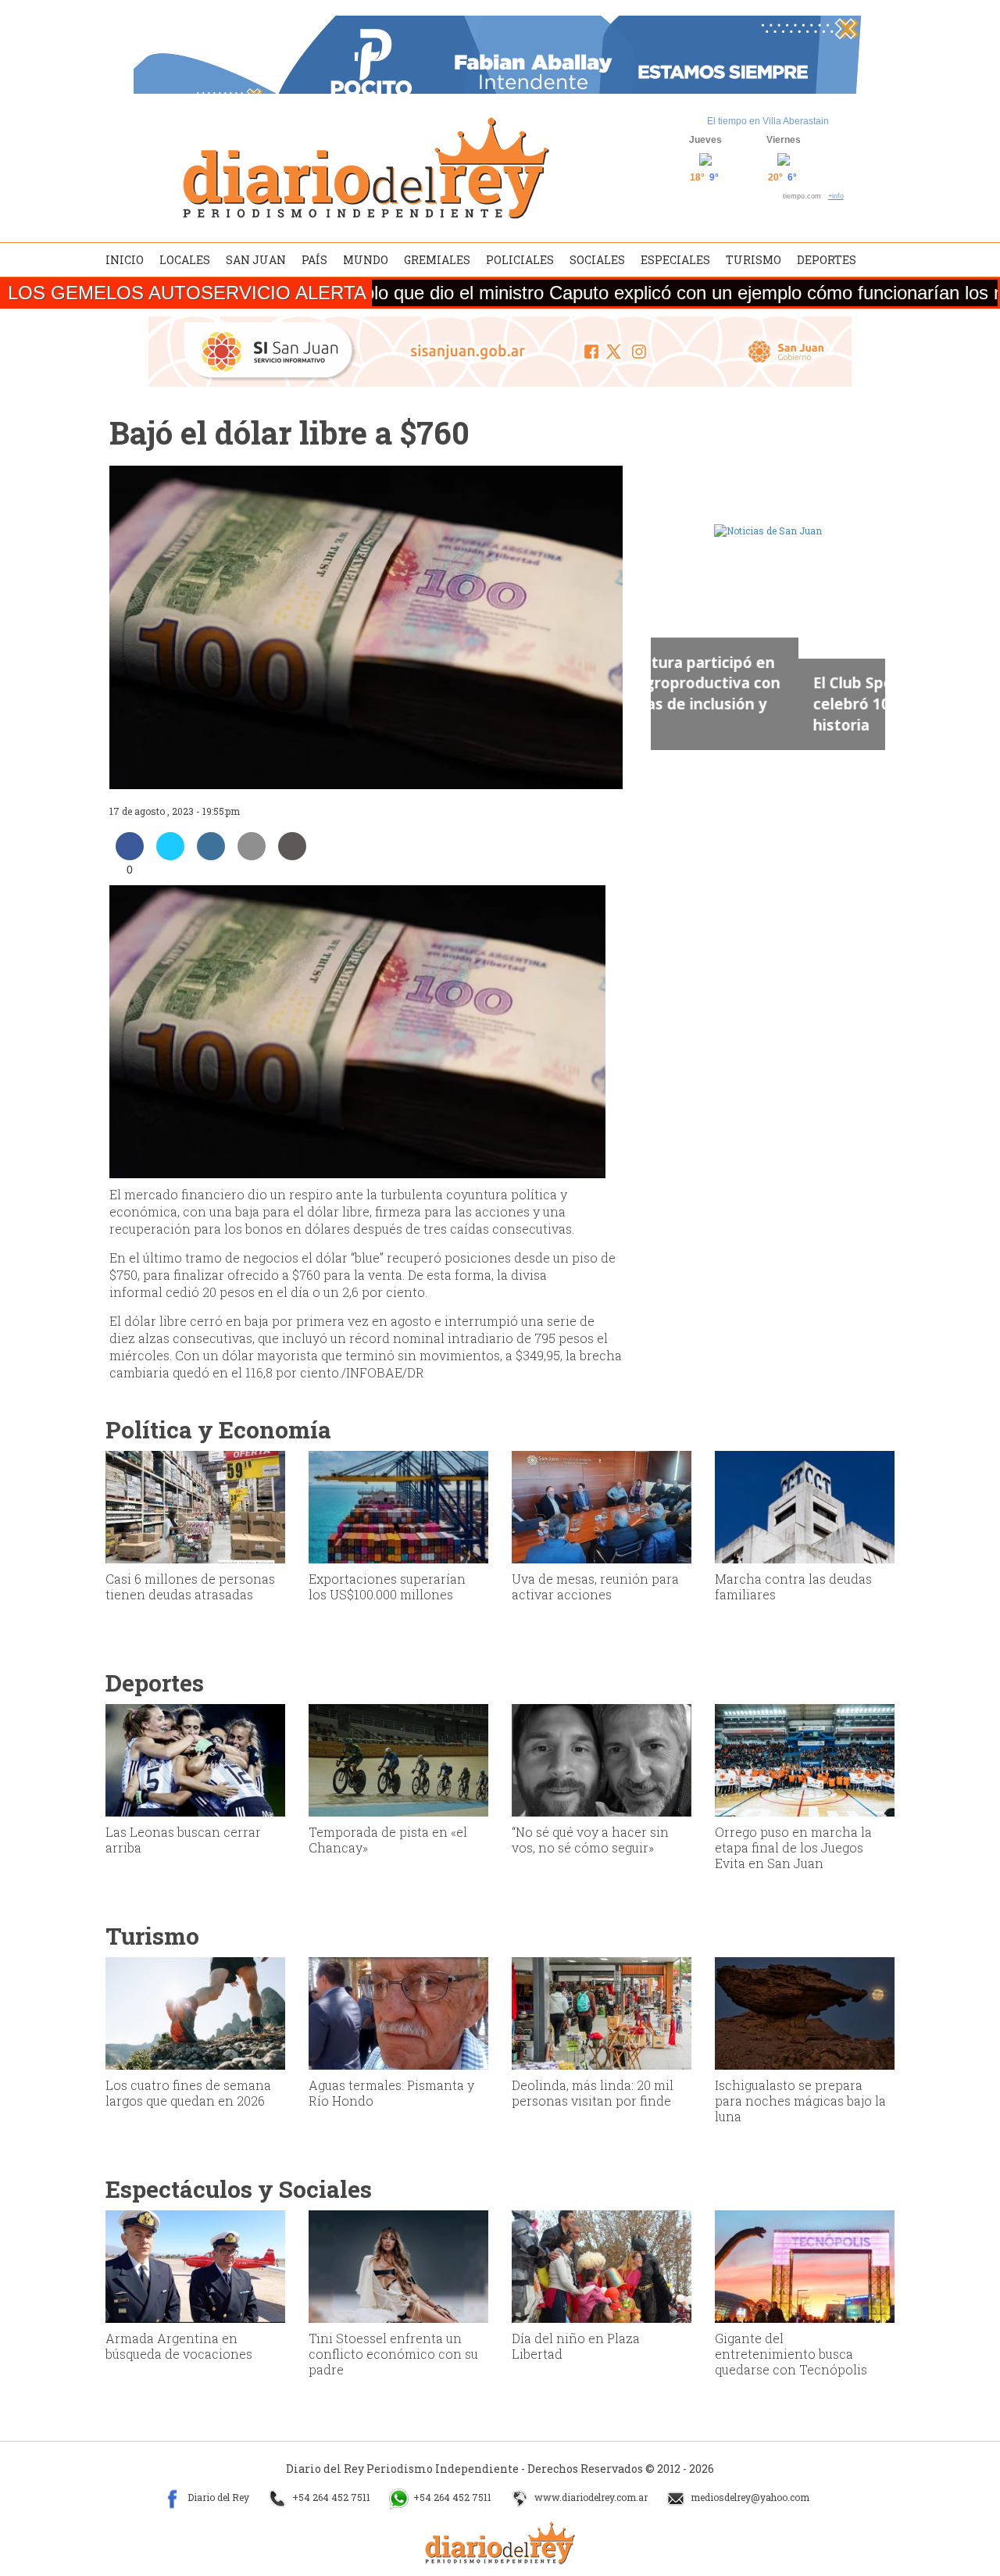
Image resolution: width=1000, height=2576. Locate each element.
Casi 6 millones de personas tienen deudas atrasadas (190, 1586)
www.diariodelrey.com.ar (590, 2498)
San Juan (256, 260)
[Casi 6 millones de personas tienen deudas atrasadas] (195, 1506)
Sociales (597, 260)
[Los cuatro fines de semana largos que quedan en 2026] (195, 2012)
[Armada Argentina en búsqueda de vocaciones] (195, 2265)
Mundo (366, 260)
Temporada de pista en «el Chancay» (388, 1840)
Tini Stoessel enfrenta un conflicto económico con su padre (393, 2354)
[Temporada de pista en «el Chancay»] (398, 1759)
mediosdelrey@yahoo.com (749, 2498)
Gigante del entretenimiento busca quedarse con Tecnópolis (791, 2354)
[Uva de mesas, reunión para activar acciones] (602, 1506)
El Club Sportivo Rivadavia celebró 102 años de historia (760, 703)
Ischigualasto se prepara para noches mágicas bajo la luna (800, 2101)
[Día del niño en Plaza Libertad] (602, 2265)
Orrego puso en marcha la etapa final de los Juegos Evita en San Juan (793, 1847)
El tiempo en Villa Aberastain (768, 121)
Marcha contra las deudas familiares (793, 1586)
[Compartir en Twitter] (170, 856)
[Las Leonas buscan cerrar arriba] (195, 1759)
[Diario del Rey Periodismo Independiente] (366, 168)
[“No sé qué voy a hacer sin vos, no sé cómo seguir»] (602, 1759)
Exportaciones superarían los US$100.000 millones (387, 1586)
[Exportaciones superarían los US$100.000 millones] (398, 1506)
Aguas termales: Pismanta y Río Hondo (391, 2093)
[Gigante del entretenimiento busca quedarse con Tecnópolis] (805, 2265)
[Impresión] (292, 856)
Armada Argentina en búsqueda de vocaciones (179, 2346)
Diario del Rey (217, 2498)
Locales (185, 260)
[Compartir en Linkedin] (211, 856)
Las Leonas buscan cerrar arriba (183, 1840)
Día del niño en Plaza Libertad (576, 2346)
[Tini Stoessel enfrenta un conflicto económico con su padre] (398, 2265)
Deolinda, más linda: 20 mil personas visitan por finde (593, 2093)
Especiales (675, 260)
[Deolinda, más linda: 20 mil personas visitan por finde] (602, 2012)
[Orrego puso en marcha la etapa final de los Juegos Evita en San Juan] (805, 1759)
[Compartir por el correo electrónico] (252, 856)
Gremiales (437, 260)
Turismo (754, 260)
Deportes (827, 260)
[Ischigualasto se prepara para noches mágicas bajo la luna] (805, 2012)
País (314, 260)
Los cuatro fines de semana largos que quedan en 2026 (188, 2093)
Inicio (125, 260)
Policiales (520, 260)
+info (836, 196)
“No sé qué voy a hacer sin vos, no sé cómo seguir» (590, 1840)
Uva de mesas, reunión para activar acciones (595, 1586)
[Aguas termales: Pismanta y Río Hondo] (398, 2012)
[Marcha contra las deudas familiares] (805, 1506)
